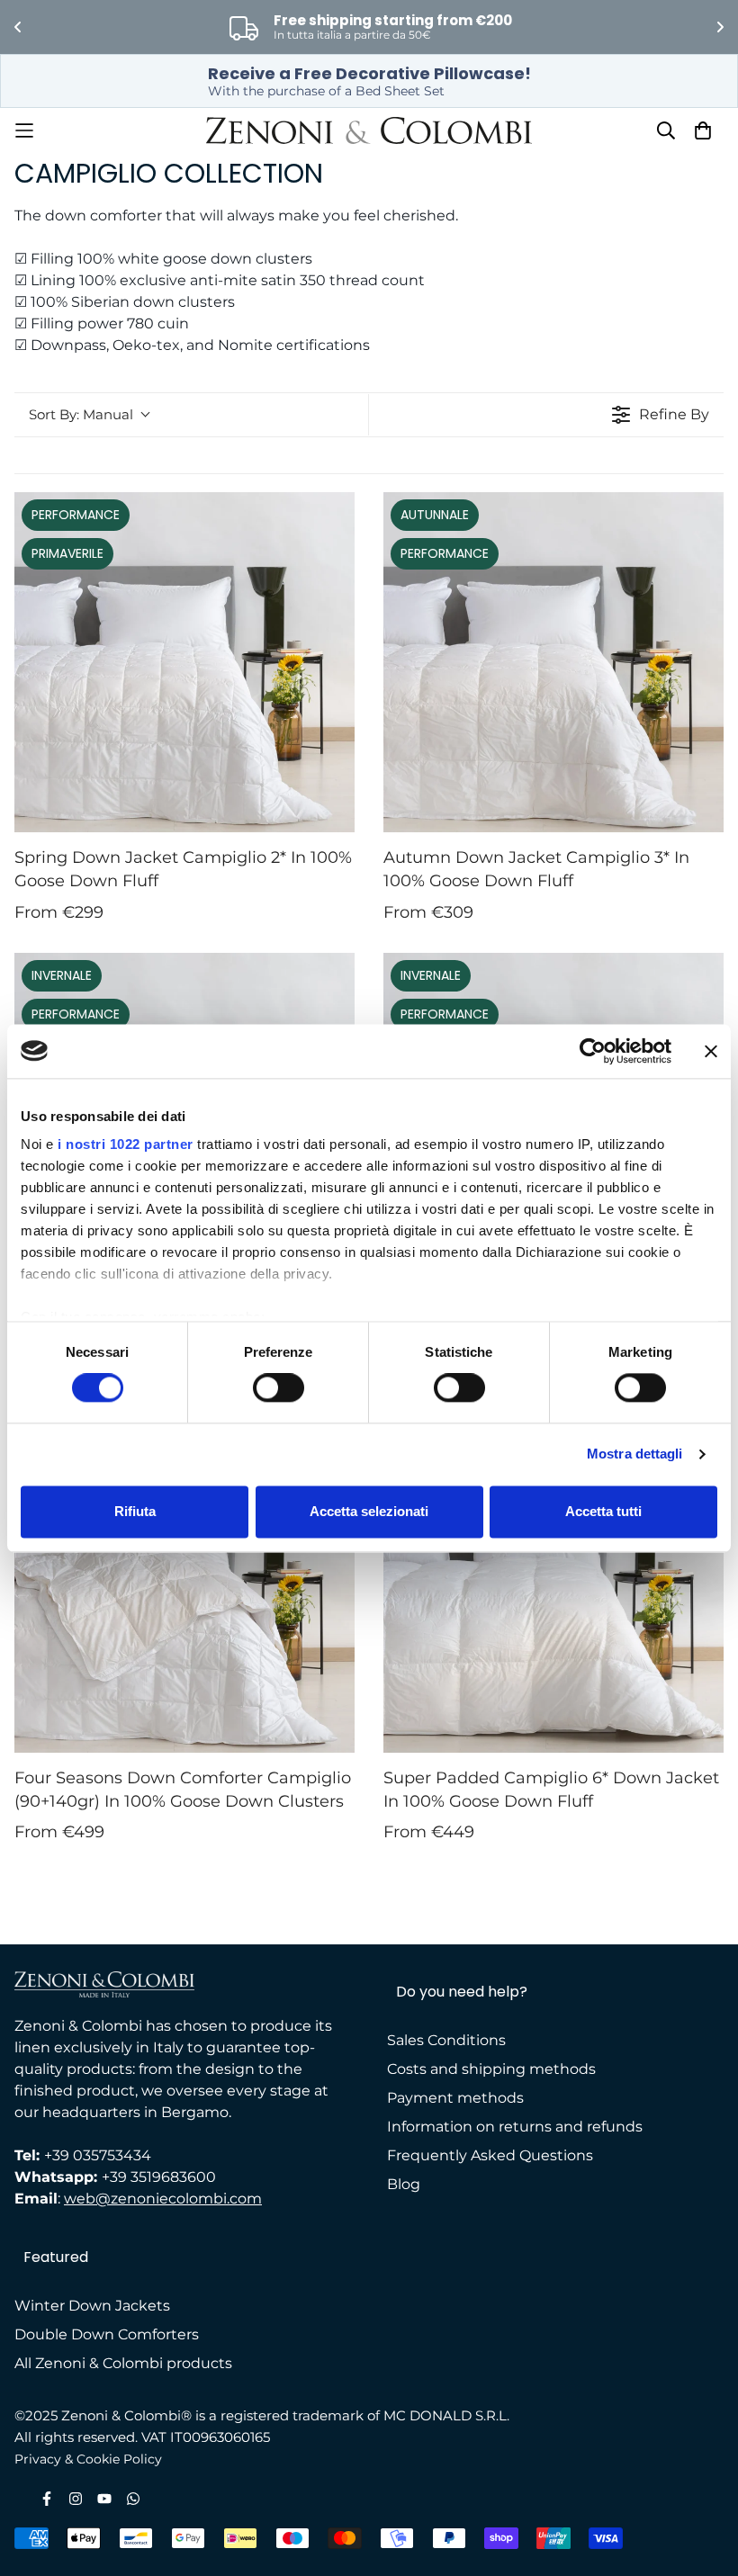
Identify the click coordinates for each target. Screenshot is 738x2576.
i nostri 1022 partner (126, 1144)
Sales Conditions (446, 2040)
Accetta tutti (603, 1511)
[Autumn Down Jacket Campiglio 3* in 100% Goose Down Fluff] (553, 662)
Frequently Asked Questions (490, 2155)
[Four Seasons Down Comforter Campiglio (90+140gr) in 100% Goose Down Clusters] (184, 1583)
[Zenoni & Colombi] (369, 130)
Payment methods (455, 2098)
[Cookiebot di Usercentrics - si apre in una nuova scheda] (593, 1051)
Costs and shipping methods (491, 2069)
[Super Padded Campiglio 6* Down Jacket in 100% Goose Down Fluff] (553, 1583)
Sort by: (81, 414)
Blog (404, 2184)
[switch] (279, 1388)
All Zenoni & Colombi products (123, 2363)
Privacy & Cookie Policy (88, 2459)
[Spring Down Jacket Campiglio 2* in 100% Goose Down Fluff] (184, 662)
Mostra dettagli (635, 1454)
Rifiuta (135, 1511)
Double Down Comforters (107, 2334)
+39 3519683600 (159, 2177)
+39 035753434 (98, 2155)
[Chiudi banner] (711, 1051)
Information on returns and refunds (515, 2127)
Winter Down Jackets (92, 2306)
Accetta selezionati (369, 1511)
